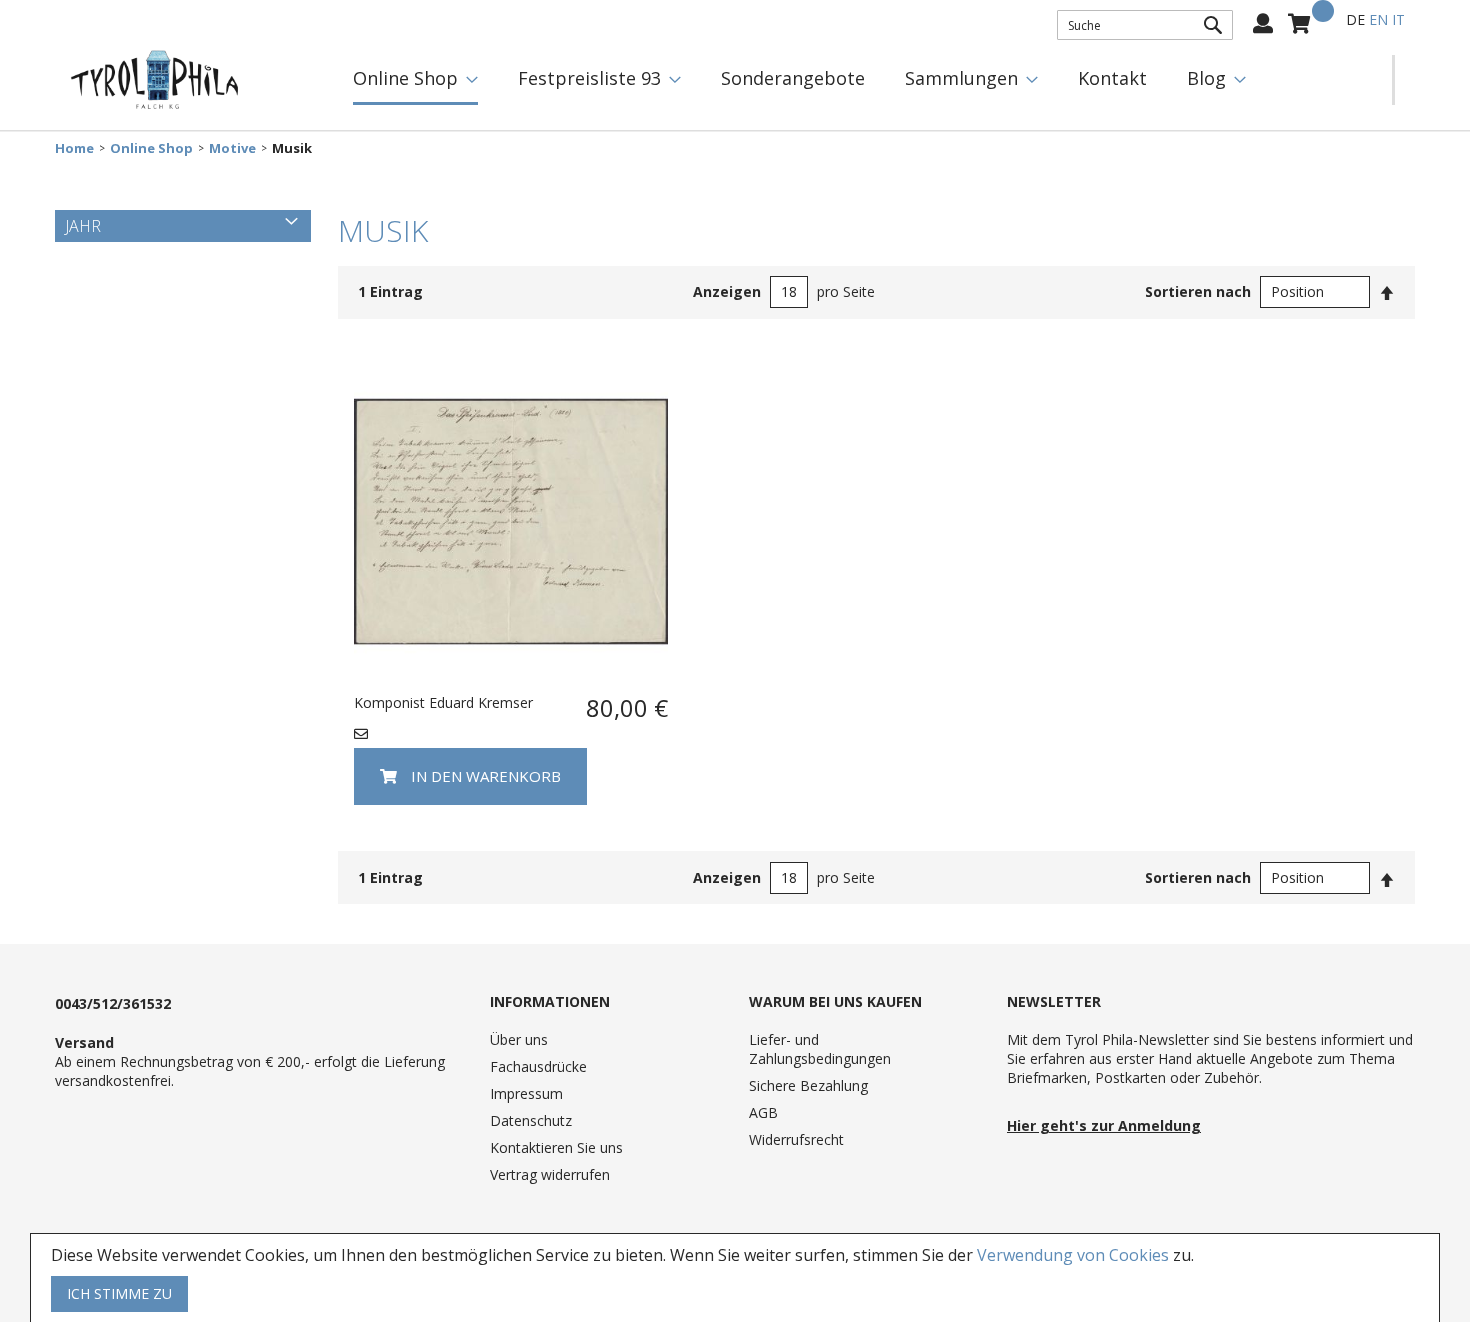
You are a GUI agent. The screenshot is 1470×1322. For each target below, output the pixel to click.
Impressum (526, 1093)
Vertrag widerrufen (550, 1174)
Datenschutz (531, 1120)
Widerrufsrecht (796, 1139)
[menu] (862, 80)
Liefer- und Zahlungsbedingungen (820, 1049)
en (1378, 19)
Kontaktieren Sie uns (556, 1147)
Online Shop (151, 148)
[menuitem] (415, 80)
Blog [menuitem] (1206, 78)
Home (74, 148)
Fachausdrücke (538, 1066)
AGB (763, 1112)
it (1398, 19)
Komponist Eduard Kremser (443, 702)
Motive (232, 148)
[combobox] (1145, 25)
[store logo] (155, 80)
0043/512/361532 (113, 1003)
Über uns (519, 1039)
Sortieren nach (1198, 291)
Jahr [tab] (83, 226)
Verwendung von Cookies (1073, 1255)
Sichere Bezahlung (808, 1085)
